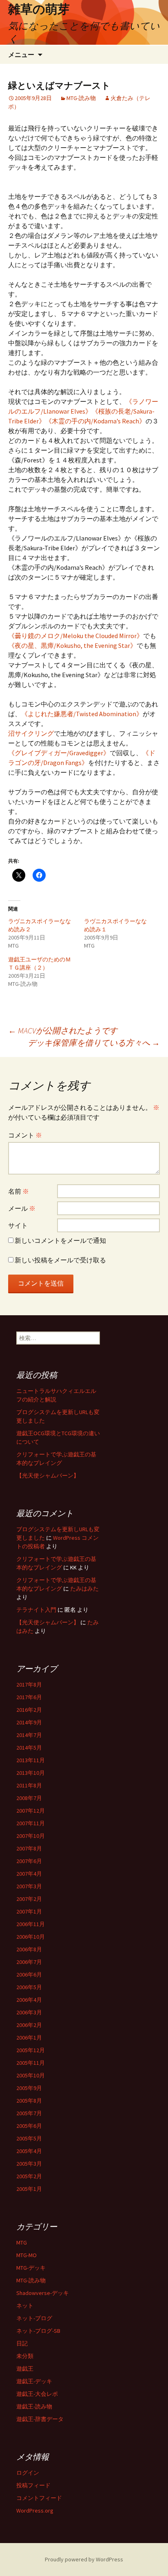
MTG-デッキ (31, 2268)
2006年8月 (29, 1949)
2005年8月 (29, 2101)
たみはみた (84, 1589)
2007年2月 (29, 1899)
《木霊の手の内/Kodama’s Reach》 (95, 421)
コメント (25, 1135)
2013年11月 (31, 1760)
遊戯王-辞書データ (40, 2419)
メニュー (21, 54)
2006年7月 (29, 1962)
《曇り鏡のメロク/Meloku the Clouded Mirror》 (76, 636)
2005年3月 (29, 2164)
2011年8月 (29, 1785)
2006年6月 (29, 1974)
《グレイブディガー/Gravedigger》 (59, 753)
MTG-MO (27, 2255)
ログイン (28, 2473)
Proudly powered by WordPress (84, 2559)
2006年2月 (29, 2025)
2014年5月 (29, 1748)
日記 (22, 2343)
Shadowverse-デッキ (43, 2293)
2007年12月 (31, 1811)
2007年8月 (29, 1848)
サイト (18, 1225)
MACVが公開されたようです (63, 1030)
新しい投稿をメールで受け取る (60, 1260)
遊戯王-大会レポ (37, 2394)
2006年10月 (31, 1937)
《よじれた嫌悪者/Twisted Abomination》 (82, 714)
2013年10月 (31, 1773)
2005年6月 (29, 2126)
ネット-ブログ (34, 2318)
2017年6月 (29, 1697)
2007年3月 (29, 1886)
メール (22, 1208)
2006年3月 (29, 2012)
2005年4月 (29, 2151)
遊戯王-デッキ (34, 2381)
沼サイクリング (31, 733)
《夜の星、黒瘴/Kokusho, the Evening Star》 (72, 645)
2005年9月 (29, 2088)
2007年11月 (31, 1823)
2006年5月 (29, 1987)
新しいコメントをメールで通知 (60, 1240)
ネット (25, 2306)
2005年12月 (31, 2050)
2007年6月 (29, 1861)
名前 (19, 1191)
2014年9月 (29, 1722)
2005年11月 (31, 2063)
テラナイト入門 (36, 1610)
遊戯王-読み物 (34, 2406)
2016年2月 (29, 1710)
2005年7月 (29, 2113)
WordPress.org (35, 2511)
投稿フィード (33, 2485)
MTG (22, 2243)
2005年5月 (29, 2138)
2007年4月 (29, 1874)
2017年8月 (29, 1685)
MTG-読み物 (81, 98)
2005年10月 (31, 2075)
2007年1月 (29, 1911)
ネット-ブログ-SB (38, 2331)
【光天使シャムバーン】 (48, 1475)
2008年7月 (29, 1798)
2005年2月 (29, 2176)
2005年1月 (29, 2189)
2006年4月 (29, 2000)
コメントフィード (39, 2498)
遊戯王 (25, 2369)
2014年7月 (29, 1735)
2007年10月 (31, 1836)
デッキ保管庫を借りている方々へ (94, 1043)
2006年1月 (29, 2038)
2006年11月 (31, 1924)
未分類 (25, 2356)
